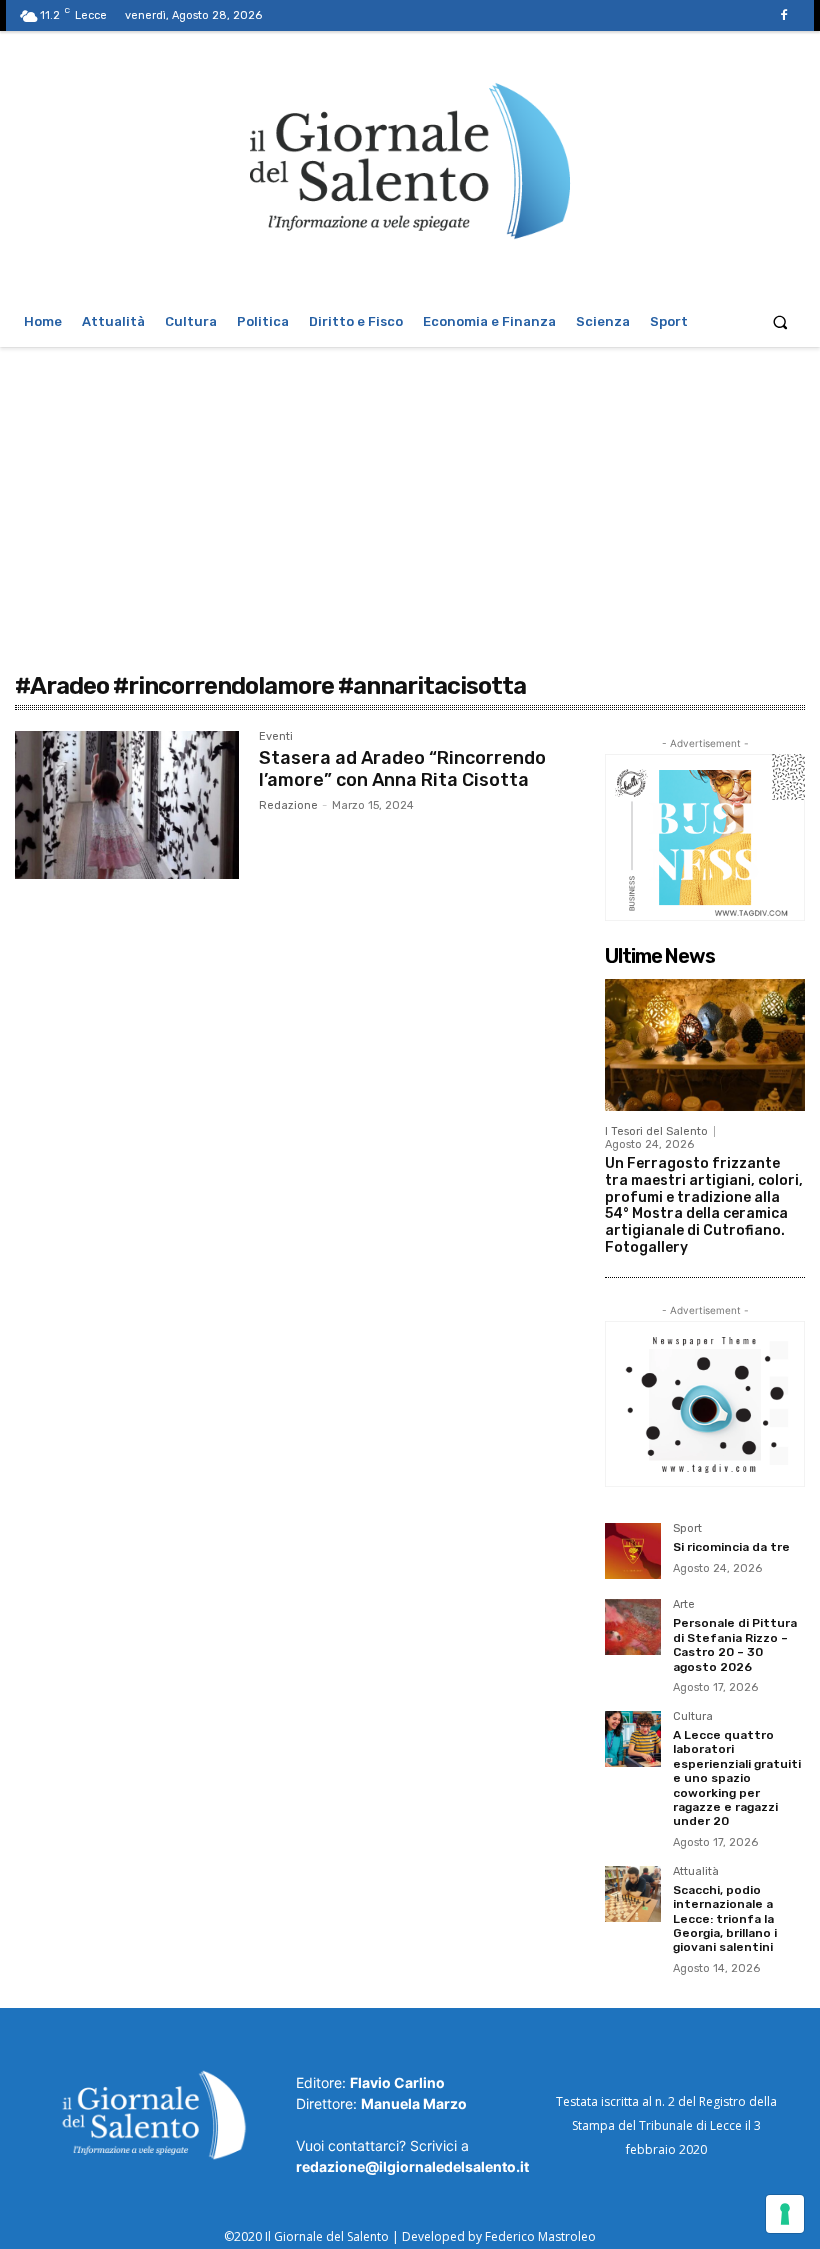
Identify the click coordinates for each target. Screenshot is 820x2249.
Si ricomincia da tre (731, 1547)
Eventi (276, 737)
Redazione (288, 805)
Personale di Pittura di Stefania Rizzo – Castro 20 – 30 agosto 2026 (735, 1644)
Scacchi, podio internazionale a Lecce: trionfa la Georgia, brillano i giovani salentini (725, 1919)
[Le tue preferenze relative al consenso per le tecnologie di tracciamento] (785, 2214)
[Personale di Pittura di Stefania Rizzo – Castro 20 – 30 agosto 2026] (633, 1627)
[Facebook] (784, 15)
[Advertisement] (410, 497)
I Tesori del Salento (656, 1131)
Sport (687, 1529)
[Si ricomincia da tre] (633, 1551)
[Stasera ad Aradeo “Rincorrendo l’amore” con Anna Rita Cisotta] (127, 805)
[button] (780, 321)
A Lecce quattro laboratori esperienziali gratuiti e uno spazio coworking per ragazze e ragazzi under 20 (737, 1778)
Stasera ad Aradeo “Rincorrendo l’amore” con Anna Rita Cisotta (402, 769)
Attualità (696, 1872)
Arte (684, 1605)
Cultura (693, 1717)
